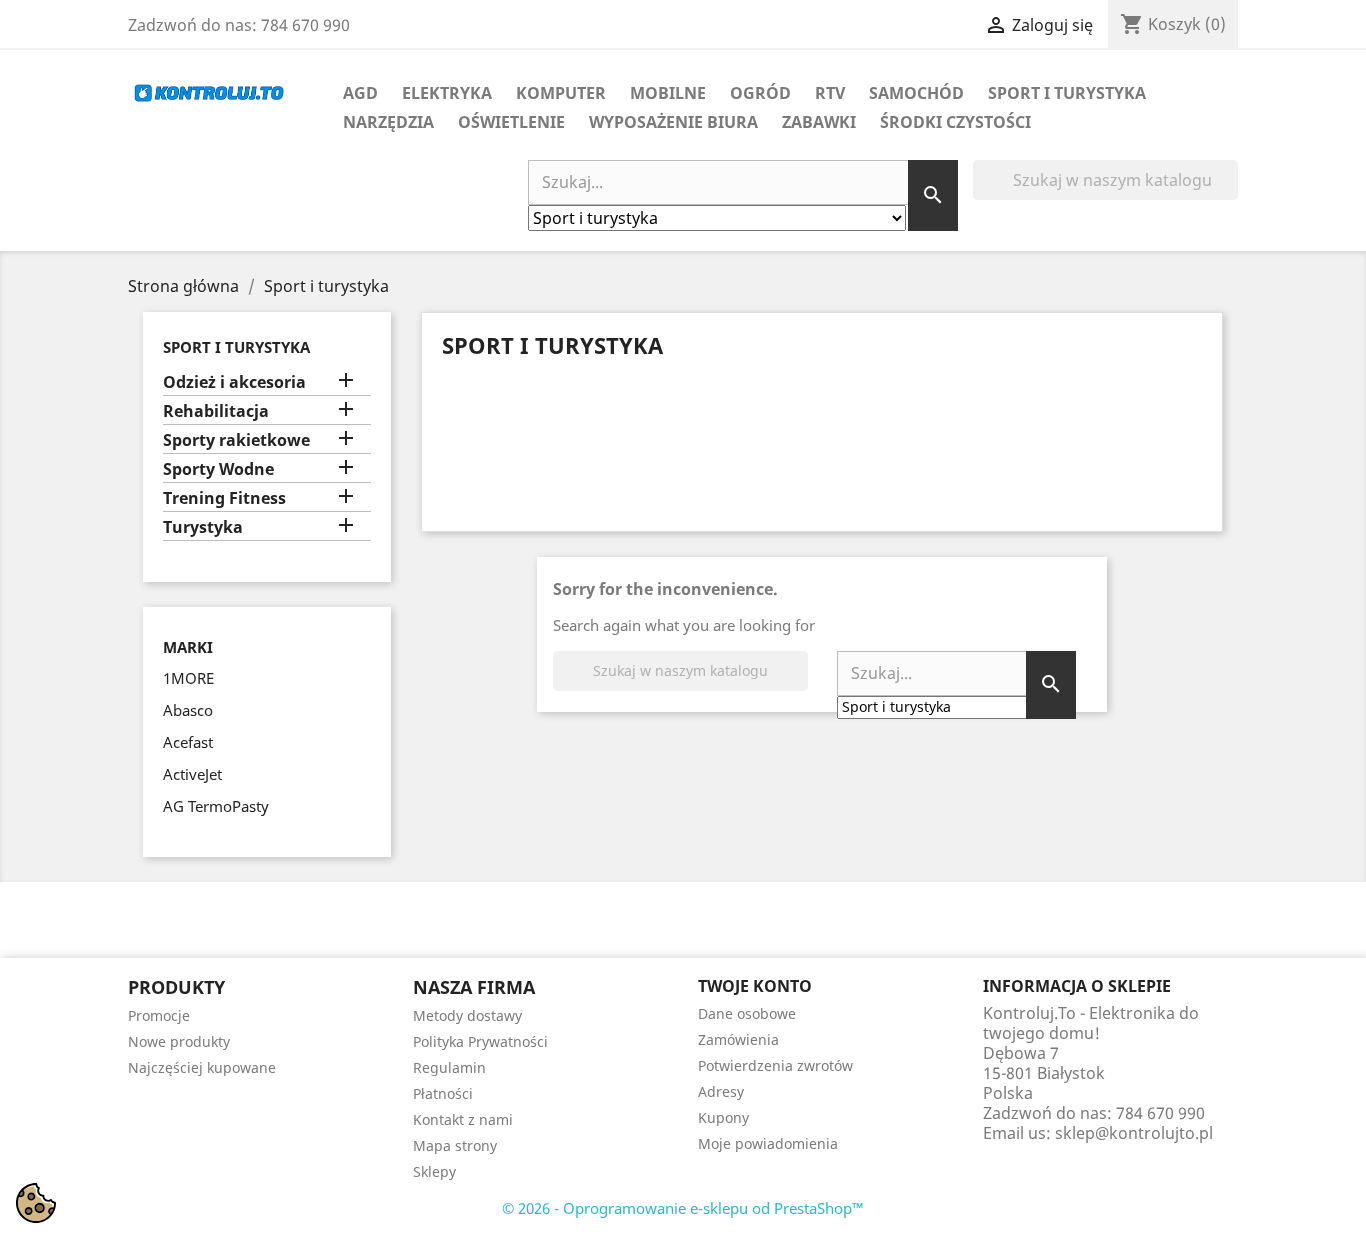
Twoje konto (755, 986)
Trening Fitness (224, 498)
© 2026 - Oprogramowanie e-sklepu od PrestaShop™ (683, 1208)
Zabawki (819, 122)
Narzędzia (388, 122)
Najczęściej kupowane (202, 1067)
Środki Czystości (955, 122)
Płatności (443, 1093)
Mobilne (668, 93)
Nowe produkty (179, 1041)
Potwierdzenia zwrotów (775, 1065)
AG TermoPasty (216, 806)
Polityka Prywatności (480, 1041)
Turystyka (203, 527)
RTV (830, 93)
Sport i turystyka (1067, 93)
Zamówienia (738, 1039)
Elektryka (447, 93)
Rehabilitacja (216, 411)
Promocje (159, 1015)
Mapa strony (455, 1145)
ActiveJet (192, 774)
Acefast (188, 742)
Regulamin (449, 1067)
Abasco (188, 710)
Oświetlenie (511, 122)
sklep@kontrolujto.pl (1134, 1133)
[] (1230, 194)
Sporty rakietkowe (236, 440)
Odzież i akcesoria (234, 382)
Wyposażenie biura (673, 122)
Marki (188, 647)
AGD (360, 93)
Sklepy (434, 1171)
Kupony (723, 1117)
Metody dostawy (467, 1015)
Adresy (721, 1091)
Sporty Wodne (218, 469)
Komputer (561, 93)
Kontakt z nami (463, 1119)
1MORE (188, 678)
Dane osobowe (747, 1013)
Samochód (916, 93)
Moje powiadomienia (768, 1143)
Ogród (760, 93)
